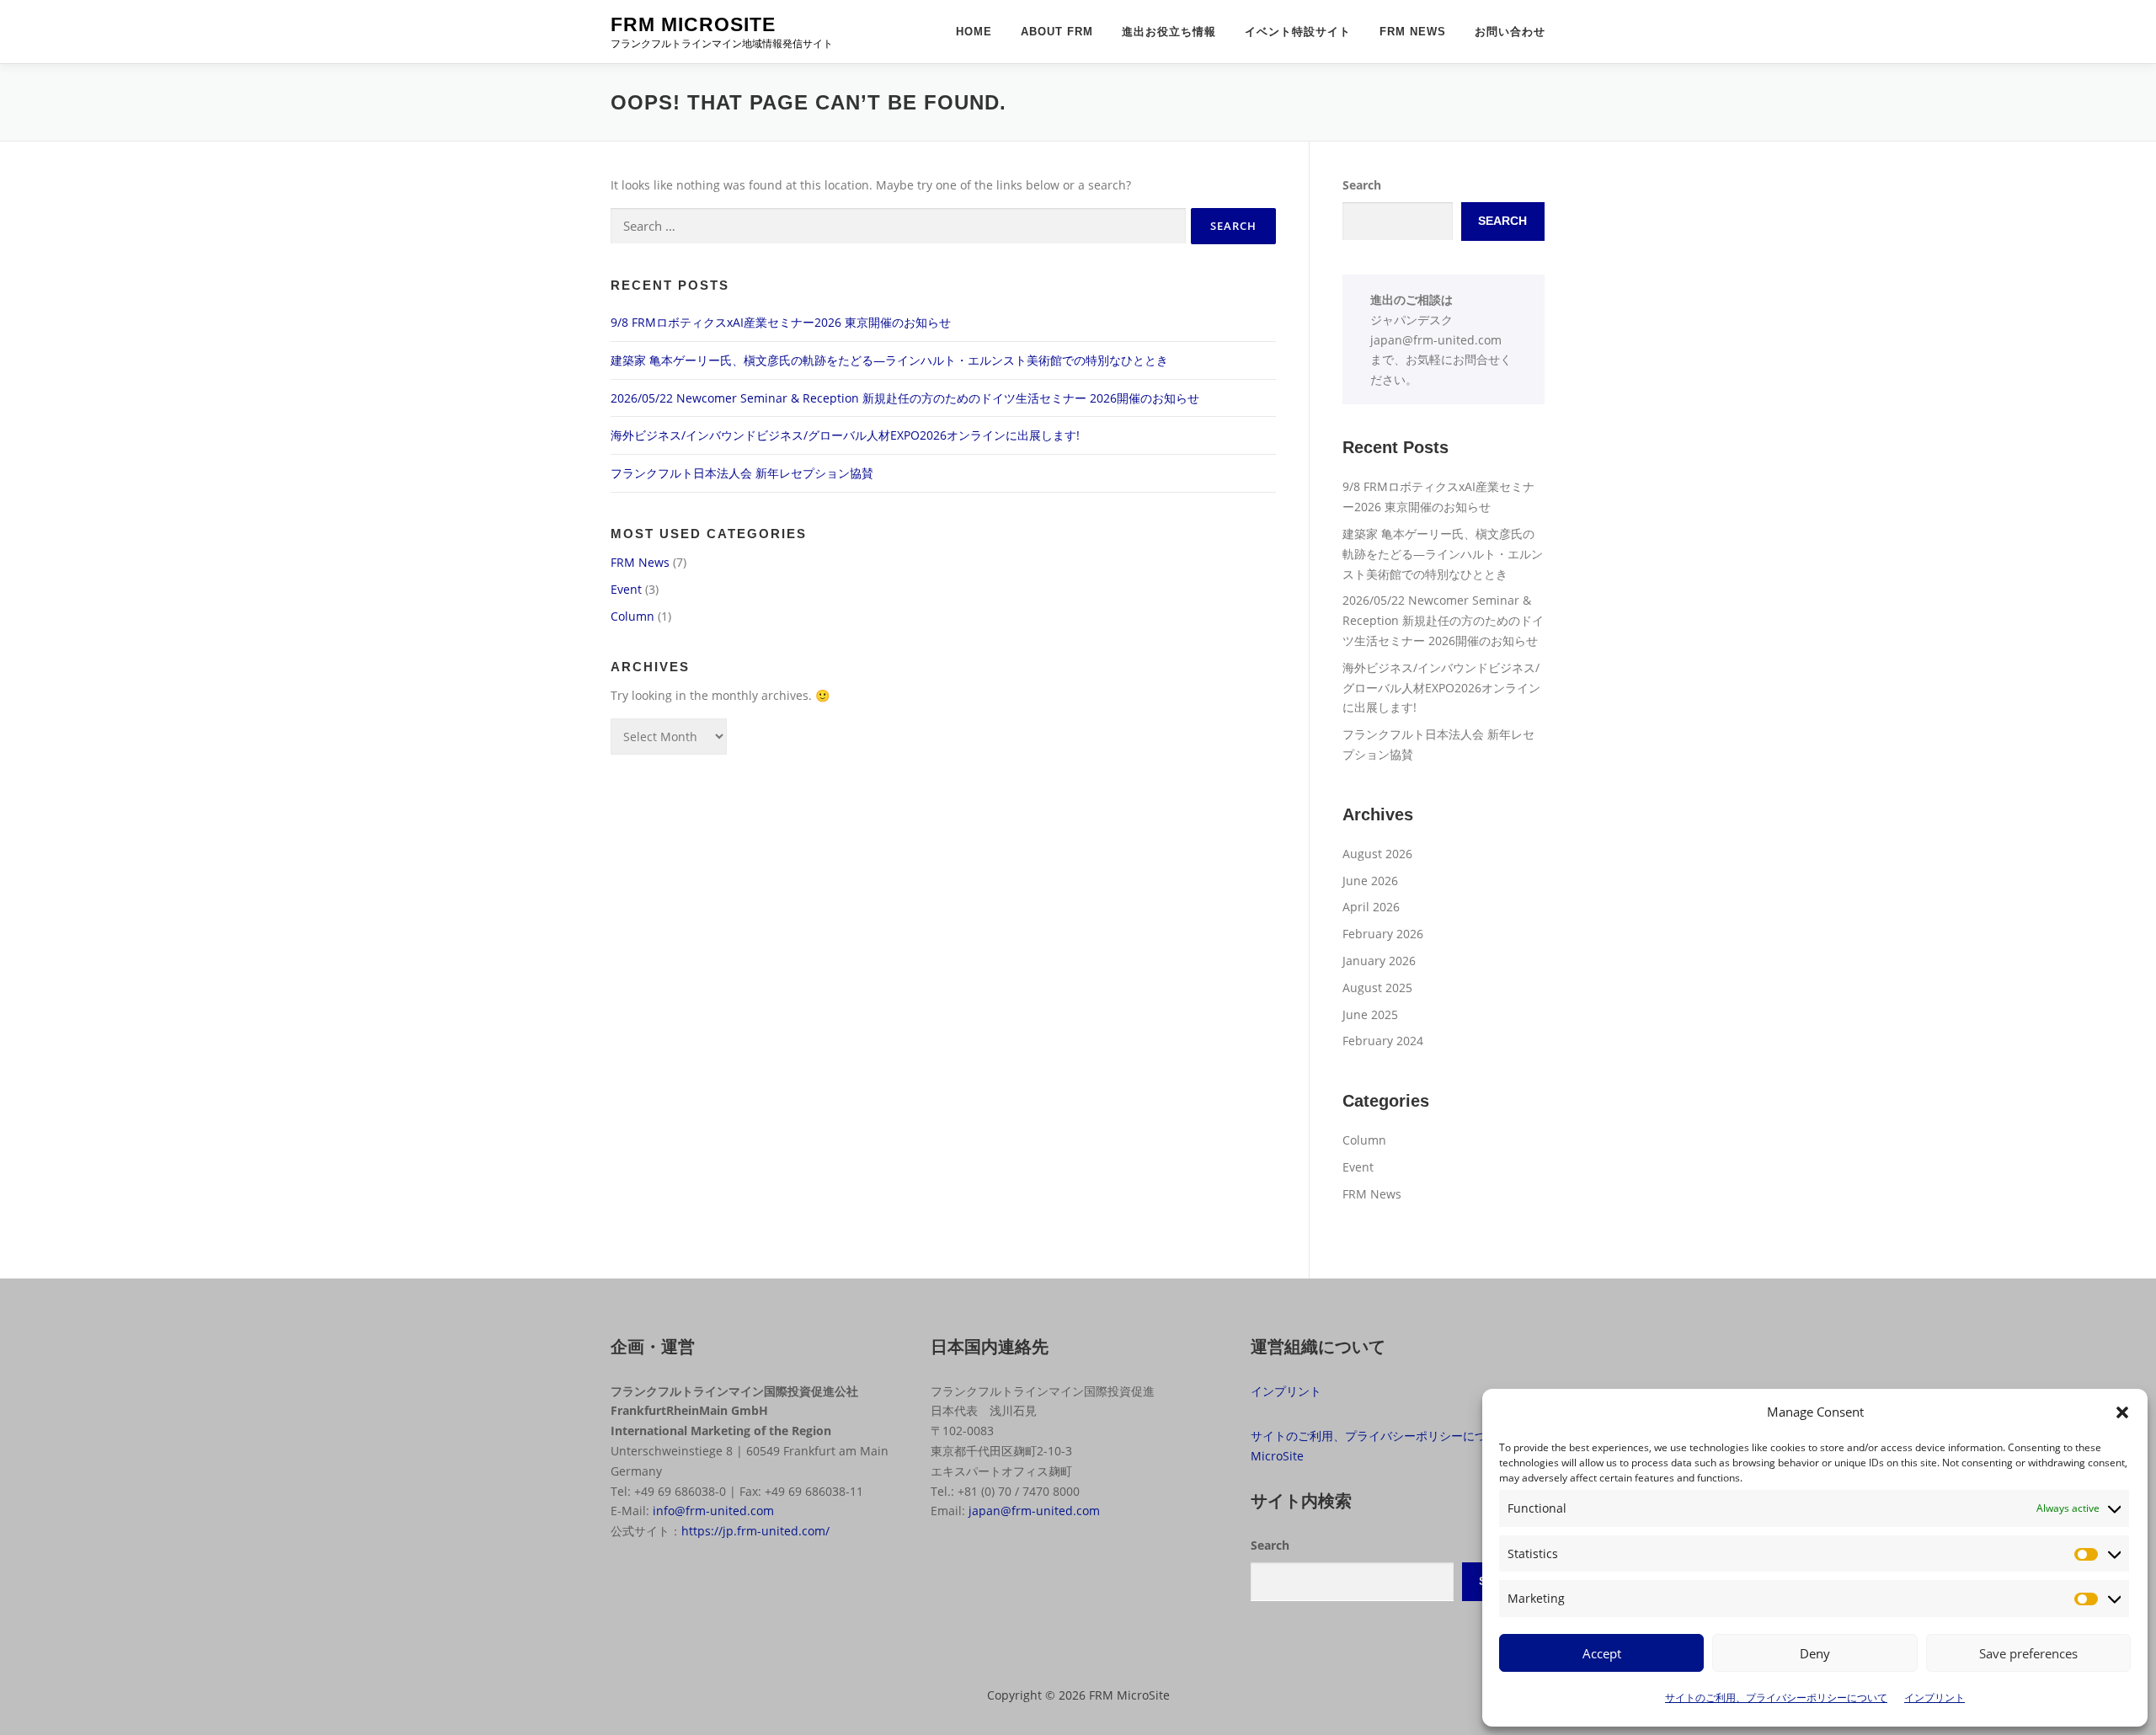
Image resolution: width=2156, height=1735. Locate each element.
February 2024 (1383, 1041)
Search (1362, 185)
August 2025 (1377, 988)
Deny (1815, 1653)
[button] (2122, 1412)
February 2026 (1383, 934)
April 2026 (1371, 907)
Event (626, 589)
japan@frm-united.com (1436, 340)
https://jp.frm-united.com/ (755, 1531)
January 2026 (1379, 961)
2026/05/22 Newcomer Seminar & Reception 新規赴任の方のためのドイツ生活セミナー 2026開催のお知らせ (905, 398)
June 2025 (1370, 1014)
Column (632, 616)
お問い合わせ (1510, 32)
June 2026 (1370, 881)
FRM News (1413, 32)
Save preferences (2028, 1653)
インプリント (1935, 1698)
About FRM (1057, 32)
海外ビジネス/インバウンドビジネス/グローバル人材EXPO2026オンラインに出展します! (845, 435)
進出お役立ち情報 (1169, 32)
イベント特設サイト (1298, 32)
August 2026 (1377, 854)
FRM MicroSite (693, 24)
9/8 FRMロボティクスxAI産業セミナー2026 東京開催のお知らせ (781, 322)
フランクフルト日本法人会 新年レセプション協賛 (742, 473)
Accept (1602, 1653)
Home (974, 32)
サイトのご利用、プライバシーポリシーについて (1776, 1698)
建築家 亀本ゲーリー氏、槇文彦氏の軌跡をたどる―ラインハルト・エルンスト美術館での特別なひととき (889, 360)
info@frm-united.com (713, 1511)
